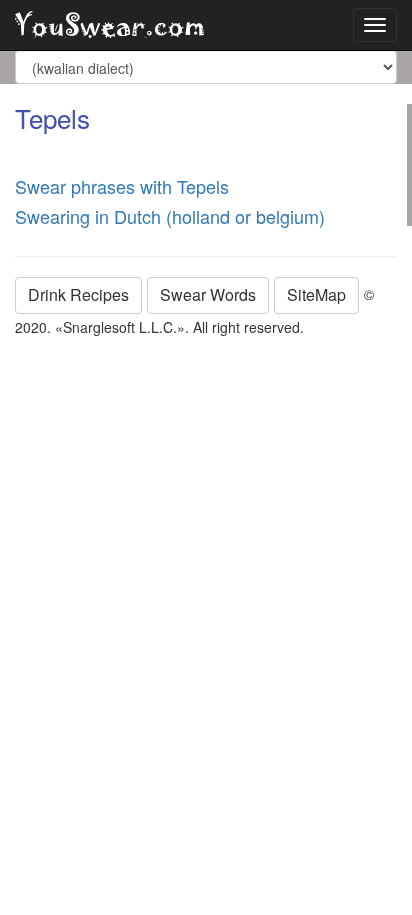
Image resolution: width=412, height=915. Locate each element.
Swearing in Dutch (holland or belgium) (170, 216)
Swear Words (208, 294)
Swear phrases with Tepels (122, 186)
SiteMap (316, 294)
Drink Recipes (78, 294)
